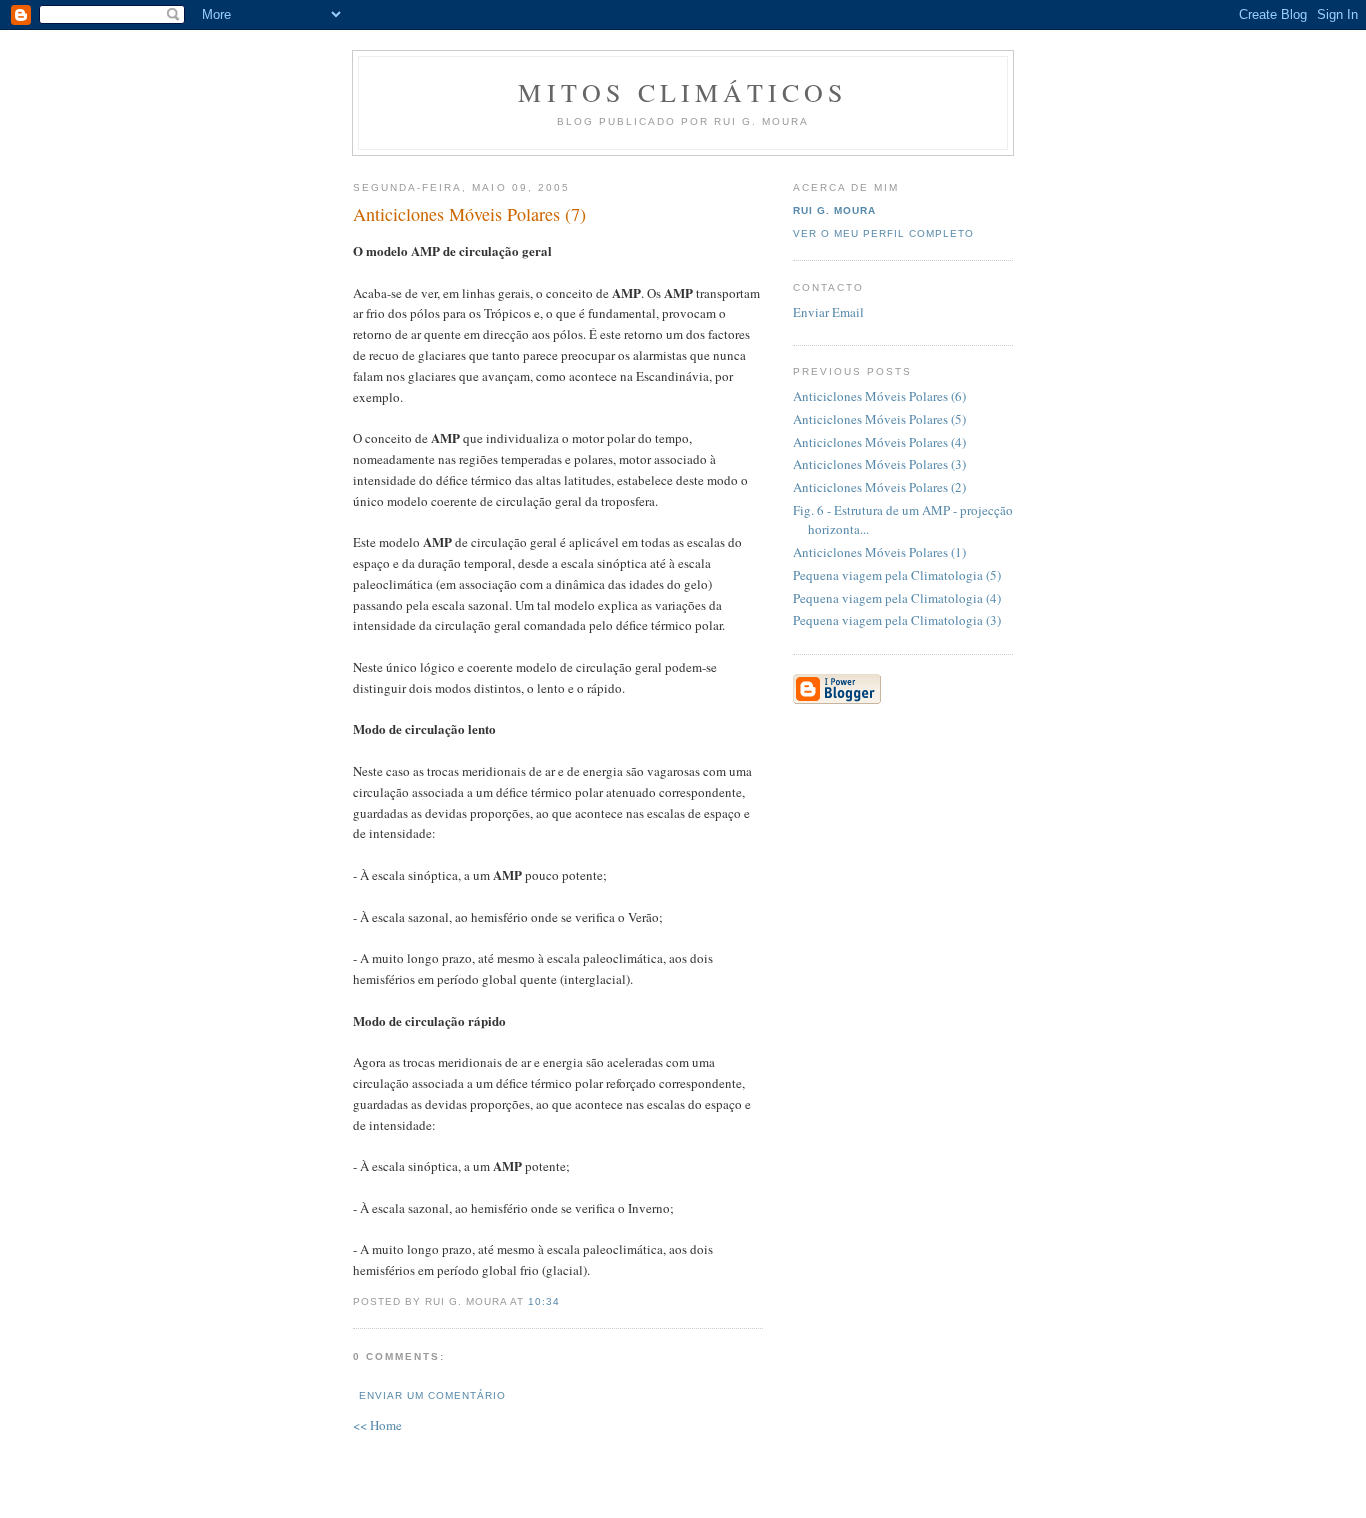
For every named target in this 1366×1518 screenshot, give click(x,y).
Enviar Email (828, 312)
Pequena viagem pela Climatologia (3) (897, 620)
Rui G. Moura (834, 210)
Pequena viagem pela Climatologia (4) (897, 598)
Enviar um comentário (432, 1395)
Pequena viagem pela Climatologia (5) (897, 575)
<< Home (377, 1425)
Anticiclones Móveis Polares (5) (879, 419)
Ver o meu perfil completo (883, 233)
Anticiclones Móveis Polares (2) (879, 487)
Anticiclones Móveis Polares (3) (879, 464)
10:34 (544, 1301)
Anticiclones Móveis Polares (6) (879, 396)
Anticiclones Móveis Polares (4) (879, 442)
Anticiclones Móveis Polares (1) (879, 552)
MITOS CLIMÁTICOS (682, 92)
